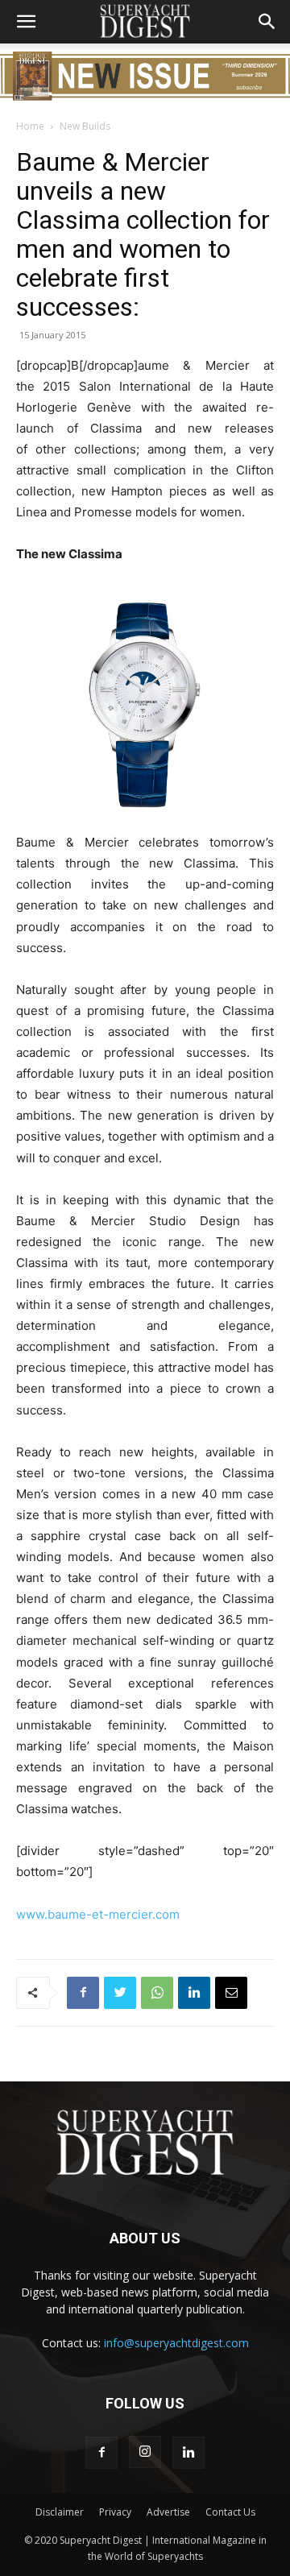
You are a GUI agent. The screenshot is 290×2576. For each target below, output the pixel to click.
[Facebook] (83, 1993)
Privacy (115, 2512)
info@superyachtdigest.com (176, 2343)
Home (30, 126)
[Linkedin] (194, 1993)
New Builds (85, 126)
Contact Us (230, 2512)
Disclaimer (60, 2512)
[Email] (231, 1993)
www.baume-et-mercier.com (98, 1914)
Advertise (168, 2512)
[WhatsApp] (157, 1993)
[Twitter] (120, 1993)
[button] (26, 22)
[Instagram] (145, 2452)
